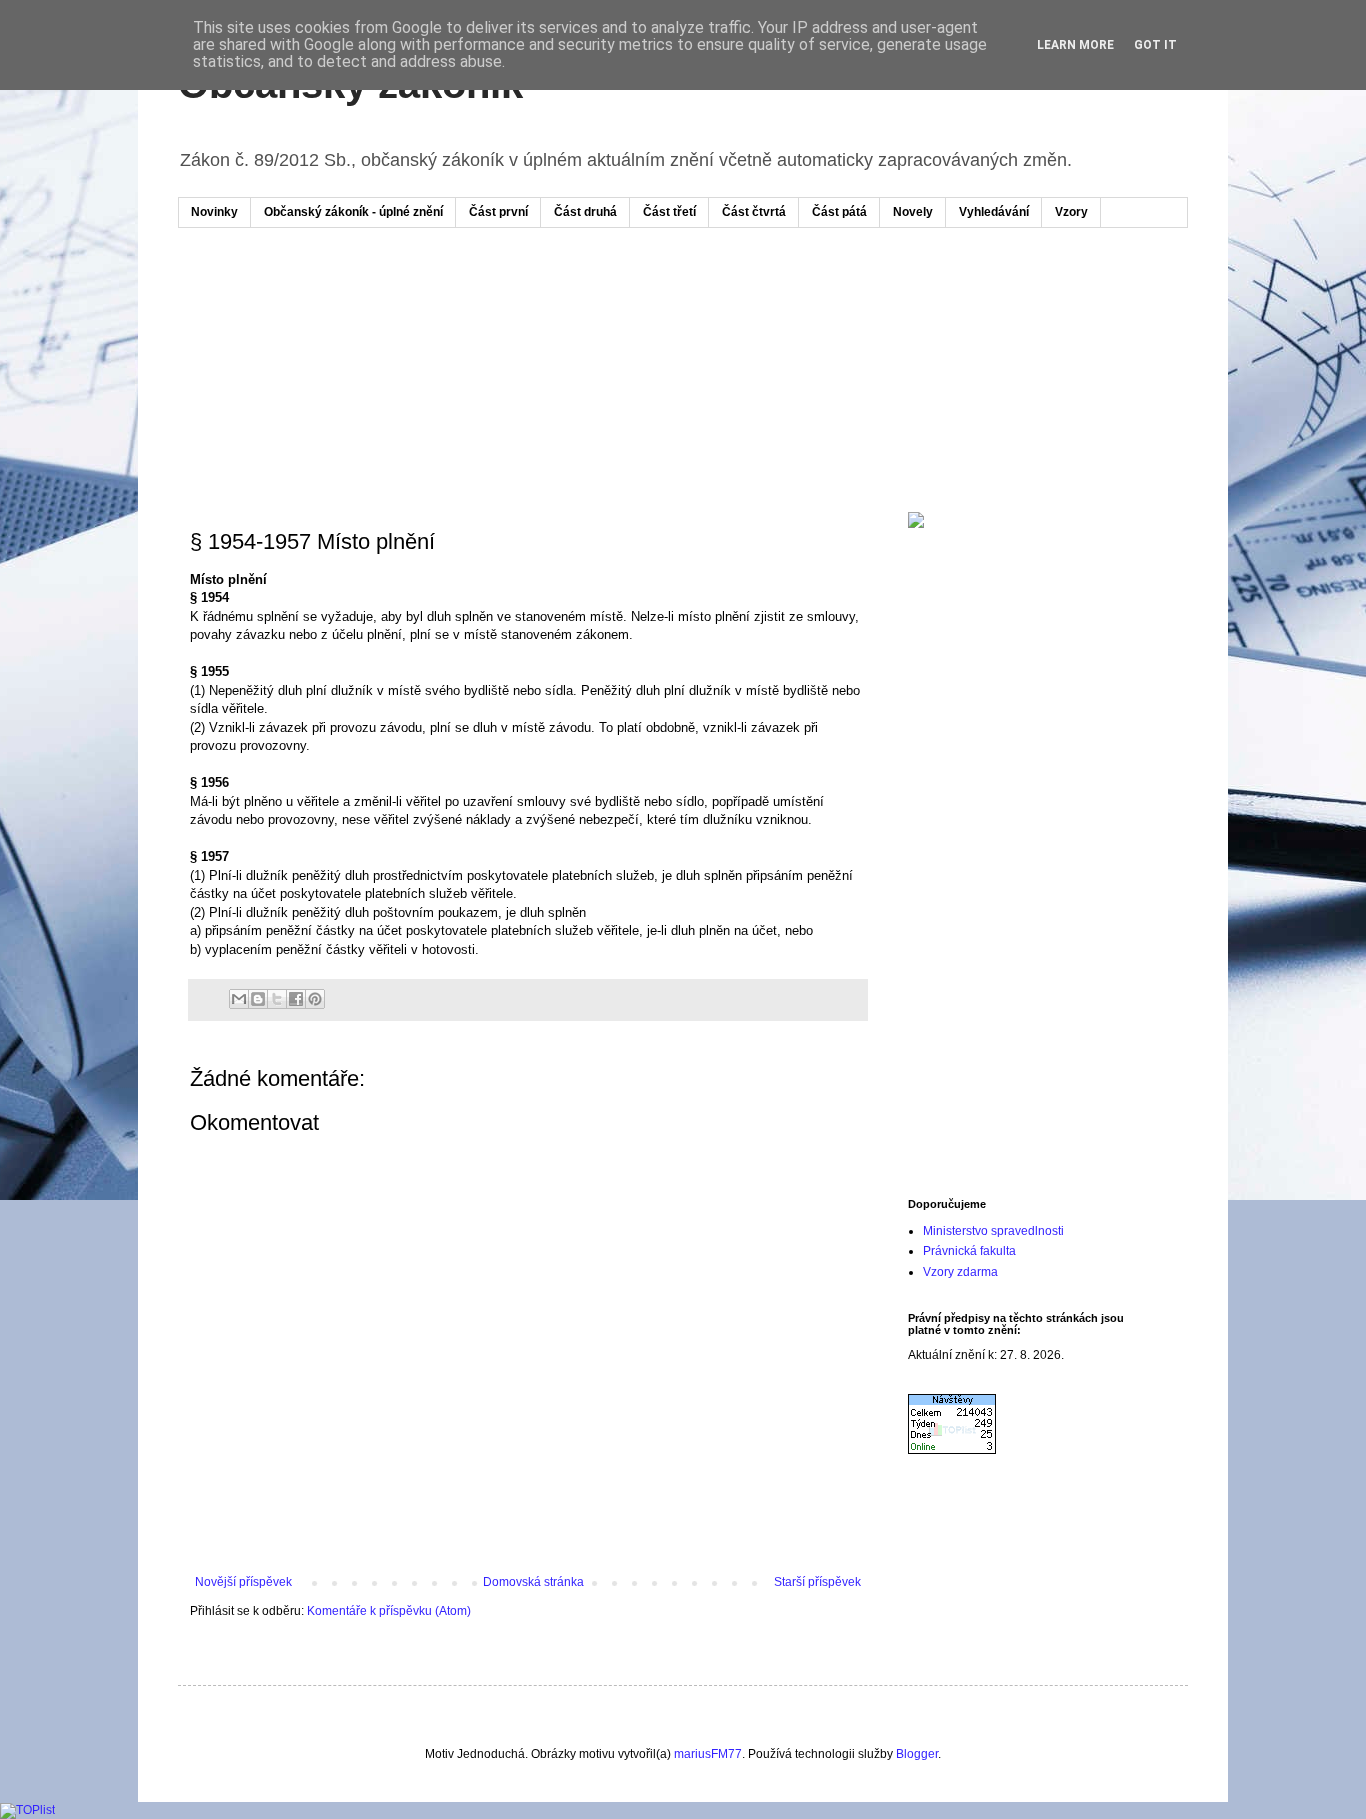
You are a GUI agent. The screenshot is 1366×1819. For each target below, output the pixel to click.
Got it (1155, 45)
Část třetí (669, 212)
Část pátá (839, 212)
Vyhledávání (994, 212)
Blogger (917, 1754)
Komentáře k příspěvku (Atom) (389, 1611)
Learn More (1075, 45)
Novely (913, 212)
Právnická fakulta (969, 1251)
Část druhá (585, 212)
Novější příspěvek (243, 1582)
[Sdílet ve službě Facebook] (296, 999)
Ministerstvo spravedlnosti (993, 1231)
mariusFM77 (708, 1754)
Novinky (214, 212)
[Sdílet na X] (277, 999)
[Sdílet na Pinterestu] (315, 999)
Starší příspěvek (817, 1582)
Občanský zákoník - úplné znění (353, 212)
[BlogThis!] (258, 999)
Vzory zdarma (960, 1272)
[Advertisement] (572, 303)
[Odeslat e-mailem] (239, 999)
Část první (498, 212)
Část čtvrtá (754, 212)
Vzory (1071, 212)
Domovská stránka (533, 1582)
